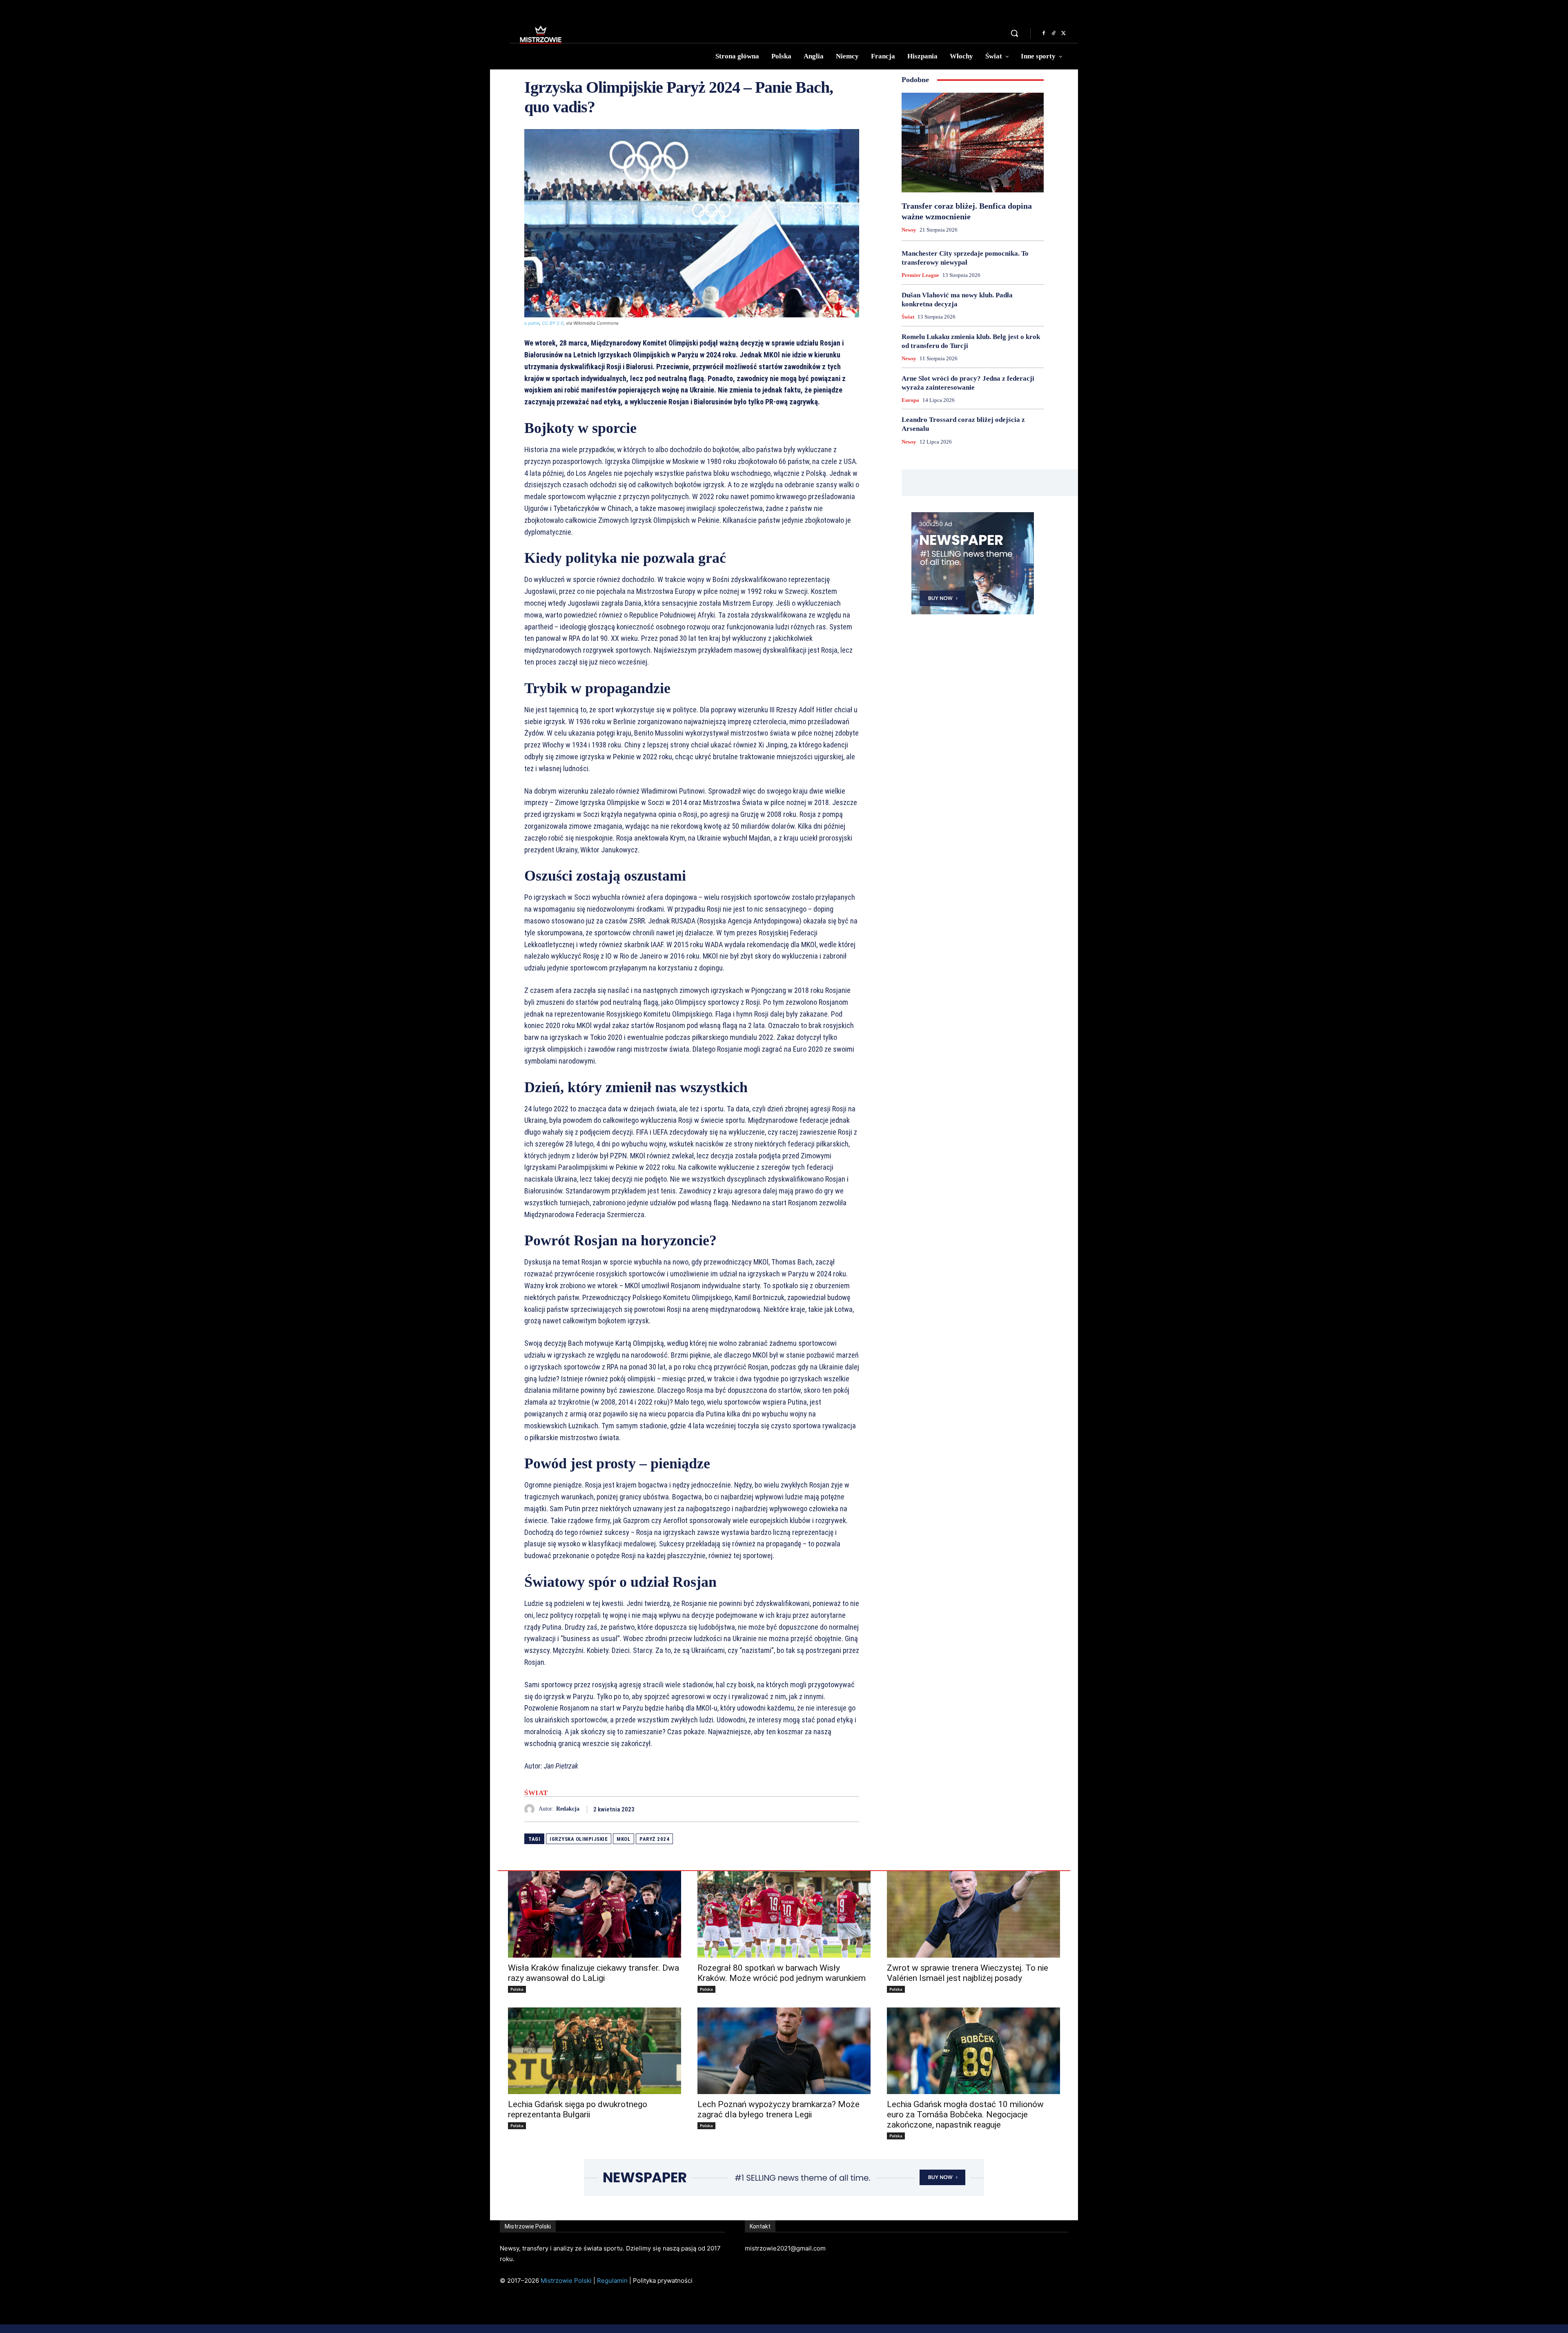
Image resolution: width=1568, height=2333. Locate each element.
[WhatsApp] (851, 1809)
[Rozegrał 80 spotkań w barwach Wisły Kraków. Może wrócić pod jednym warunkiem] (784, 1914)
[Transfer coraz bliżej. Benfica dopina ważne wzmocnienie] (973, 143)
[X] (1063, 33)
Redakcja (568, 1809)
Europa (910, 400)
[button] (1014, 33)
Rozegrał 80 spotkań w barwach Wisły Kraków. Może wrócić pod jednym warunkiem (782, 1973)
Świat (536, 1793)
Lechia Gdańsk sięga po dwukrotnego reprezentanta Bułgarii (578, 2109)
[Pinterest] (832, 1809)
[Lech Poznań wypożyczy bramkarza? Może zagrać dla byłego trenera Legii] (784, 2051)
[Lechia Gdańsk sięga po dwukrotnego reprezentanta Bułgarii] (595, 2051)
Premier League (920, 275)
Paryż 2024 (654, 1839)
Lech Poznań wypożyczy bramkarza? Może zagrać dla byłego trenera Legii (778, 2109)
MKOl (624, 1839)
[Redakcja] (531, 1809)
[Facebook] (1044, 33)
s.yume (532, 323)
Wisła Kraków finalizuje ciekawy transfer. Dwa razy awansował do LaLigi (594, 1973)
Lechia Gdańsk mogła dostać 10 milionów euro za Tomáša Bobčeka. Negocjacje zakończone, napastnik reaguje (965, 2114)
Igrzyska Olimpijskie (579, 1839)
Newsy (909, 230)
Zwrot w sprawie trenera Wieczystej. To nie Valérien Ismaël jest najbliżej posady (968, 1973)
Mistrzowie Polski (566, 2281)
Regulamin (612, 2281)
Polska (517, 1989)
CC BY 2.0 (553, 323)
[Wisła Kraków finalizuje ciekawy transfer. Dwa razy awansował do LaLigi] (595, 1914)
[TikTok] (1053, 33)
